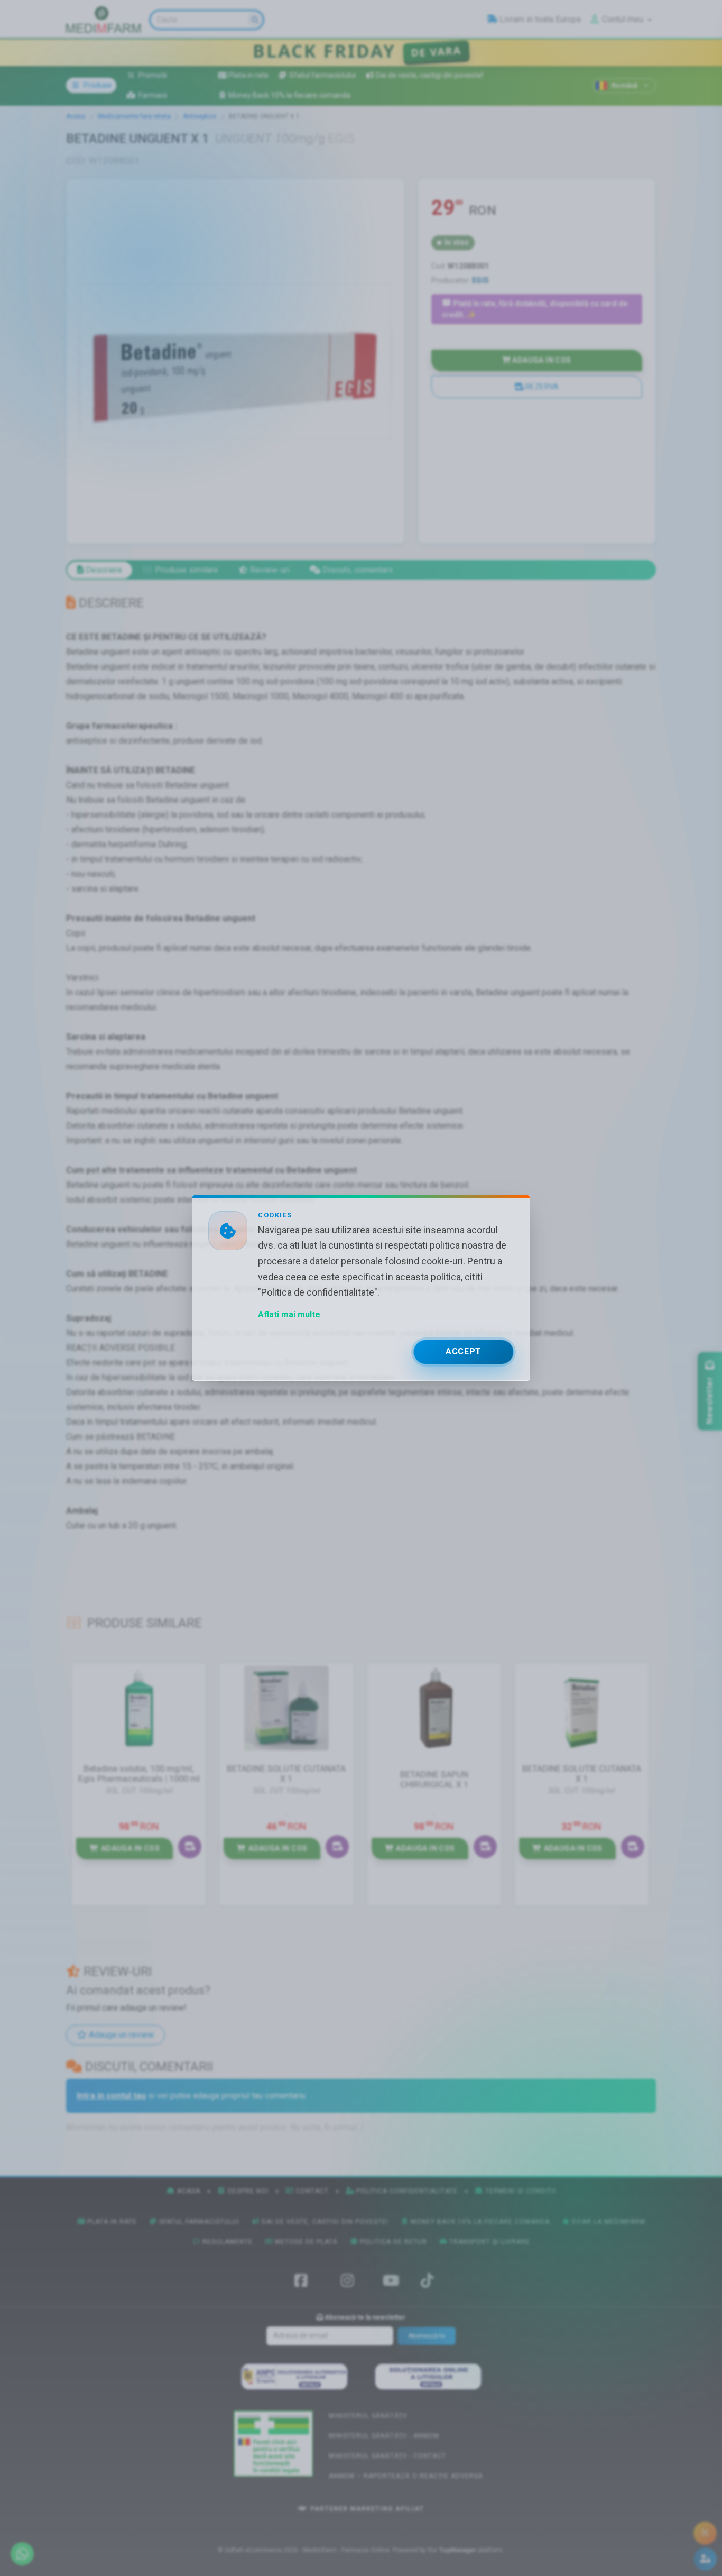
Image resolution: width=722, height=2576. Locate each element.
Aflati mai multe (289, 1315)
